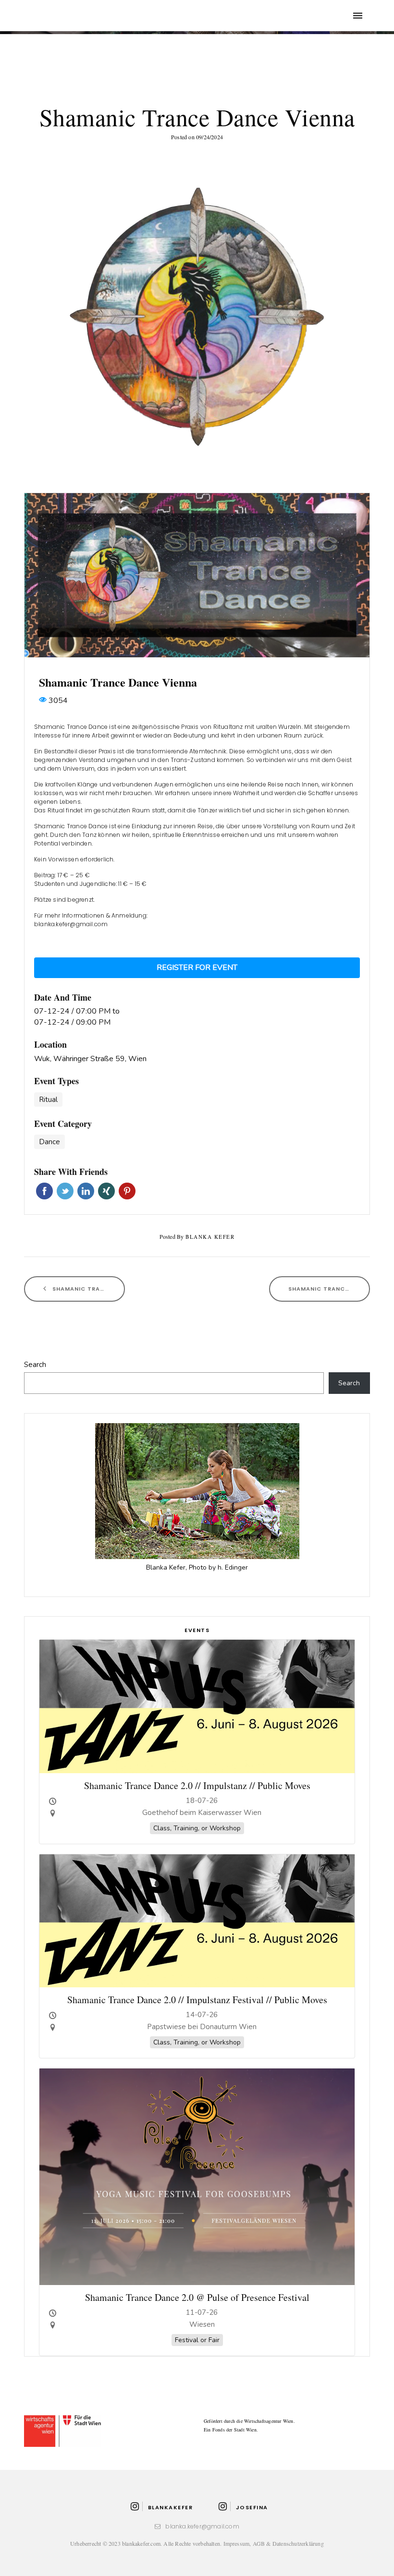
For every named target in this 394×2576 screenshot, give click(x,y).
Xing (106, 1191)
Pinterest (127, 1191)
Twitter (65, 1191)
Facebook (44, 1191)
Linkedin (86, 1191)
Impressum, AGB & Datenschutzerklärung (274, 2543)
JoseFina (252, 2507)
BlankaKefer (170, 2507)
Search (35, 1365)
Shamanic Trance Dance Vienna (88, 1289)
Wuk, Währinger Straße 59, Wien (90, 1059)
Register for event (197, 968)
